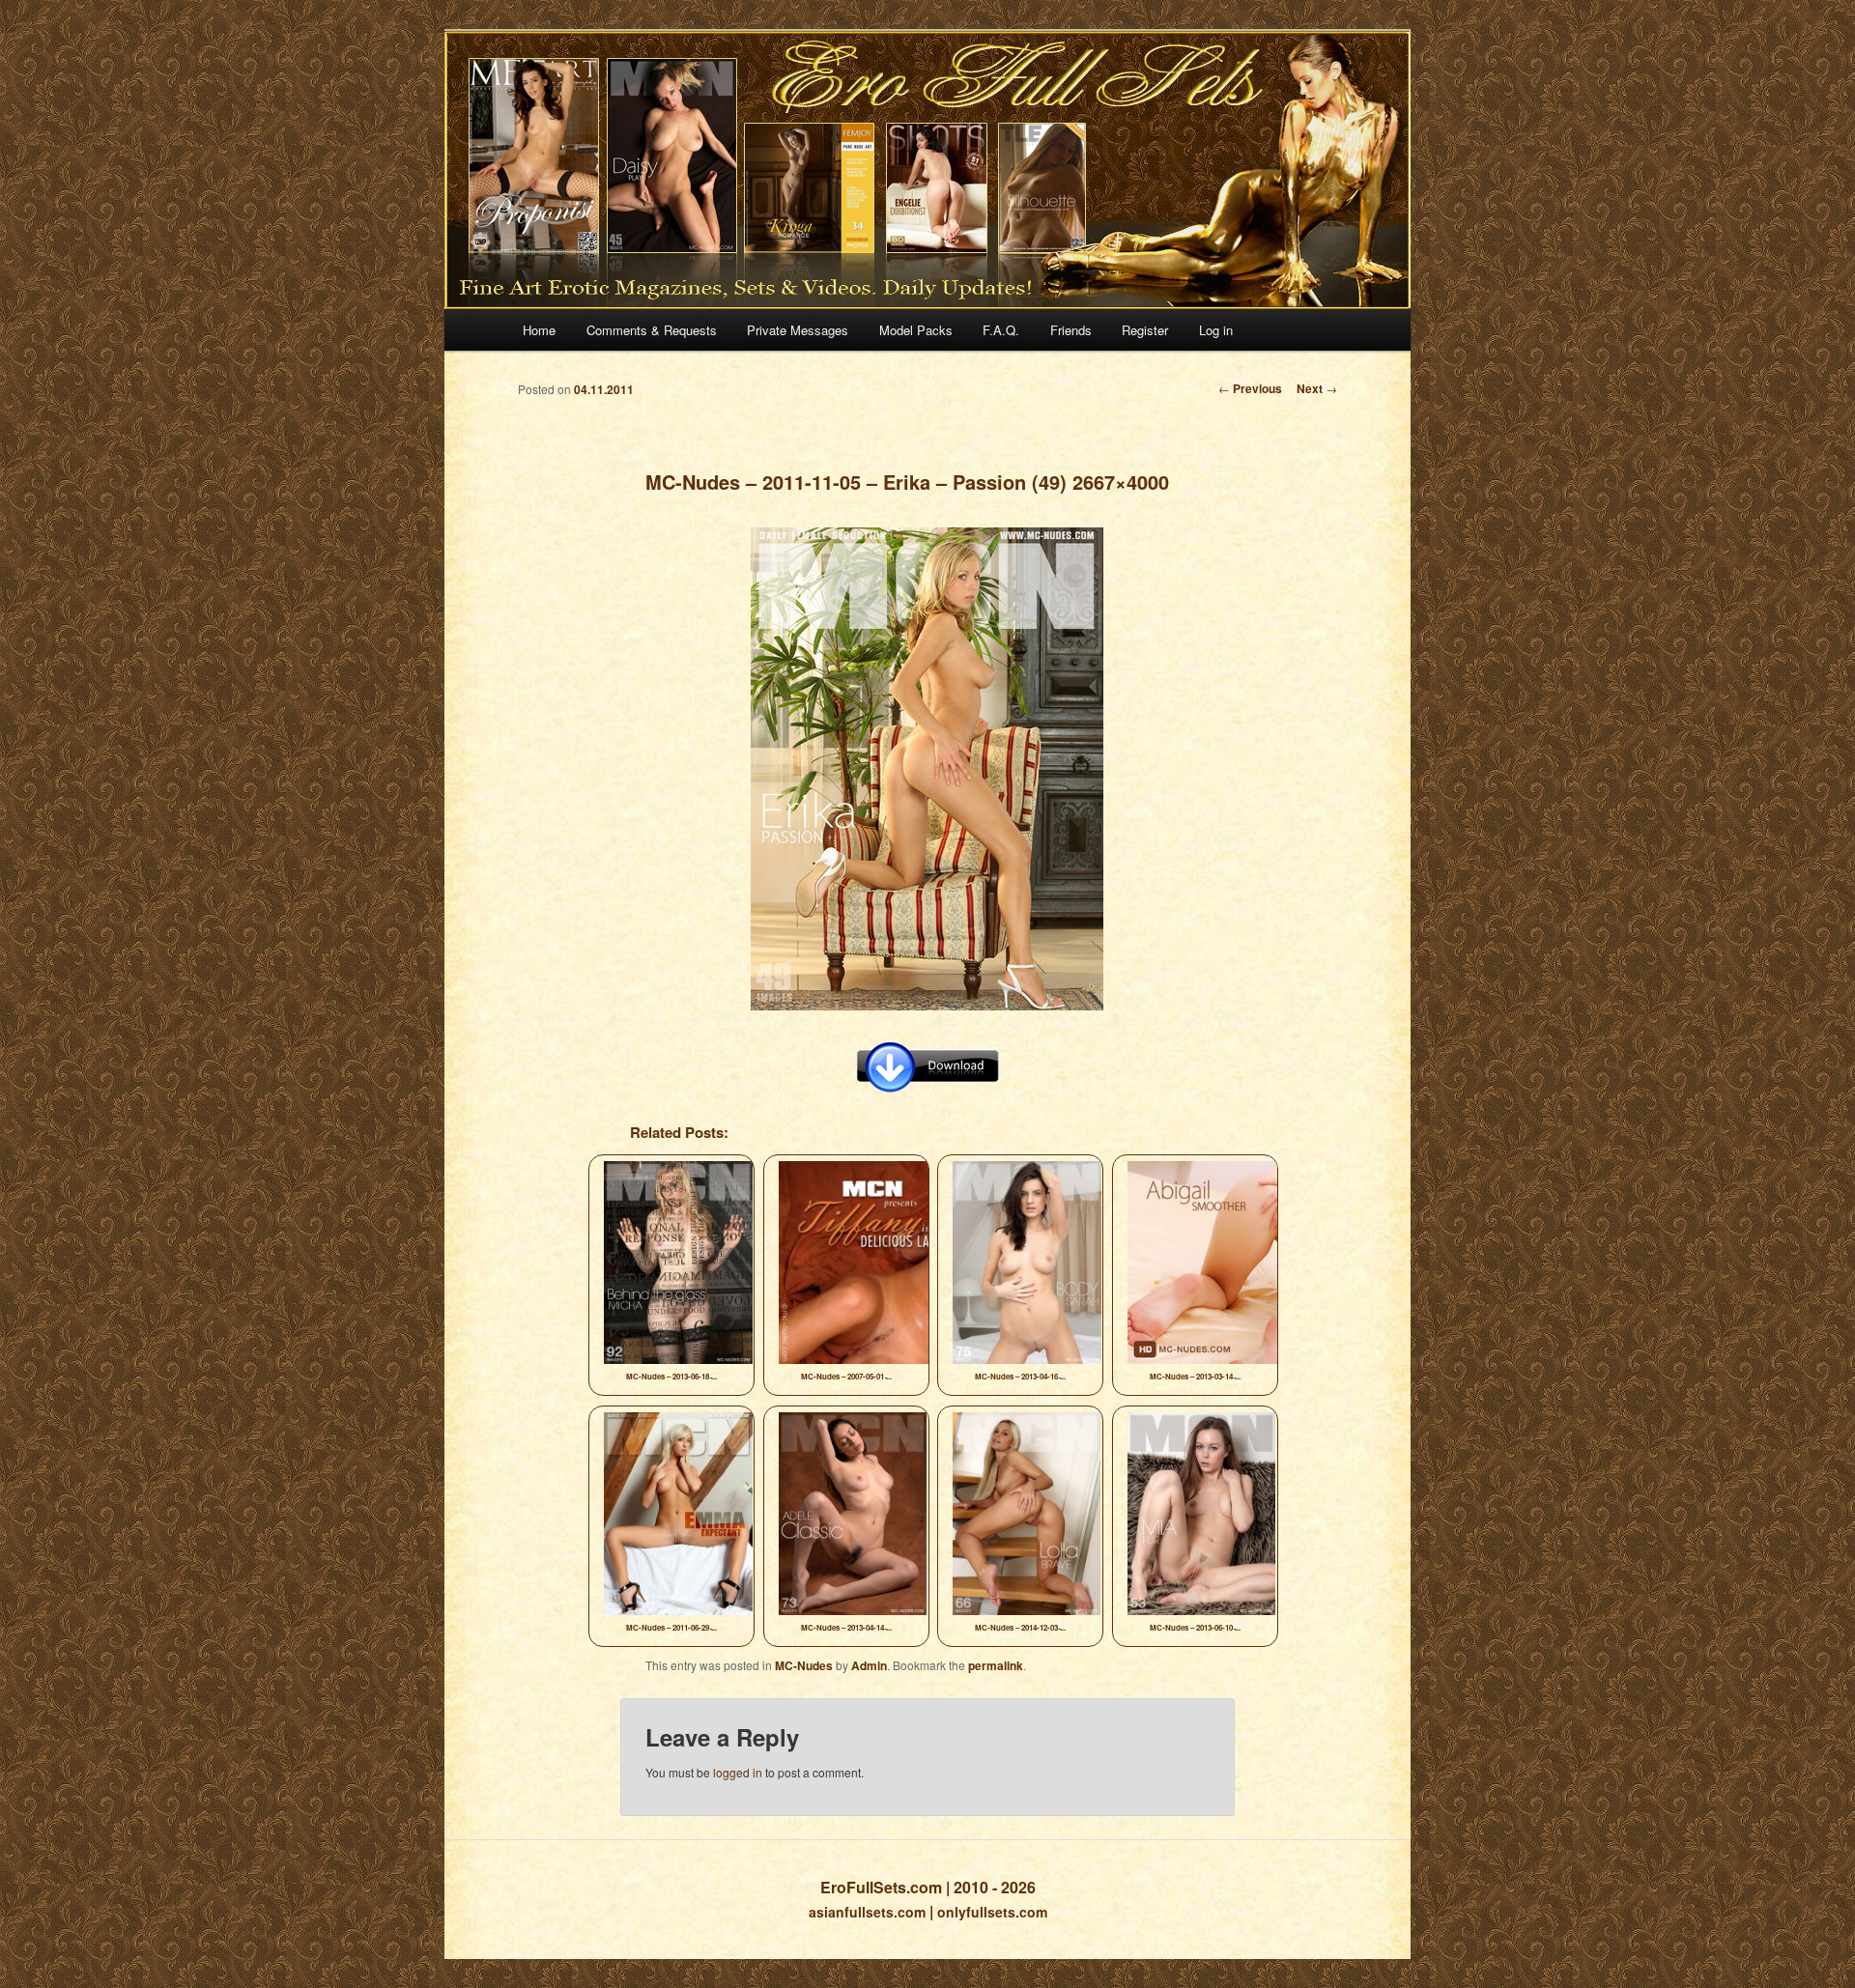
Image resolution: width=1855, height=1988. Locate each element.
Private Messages (798, 330)
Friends (1071, 330)
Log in (1216, 330)
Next (1317, 388)
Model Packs (916, 330)
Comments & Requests (652, 330)
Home (539, 330)
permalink (996, 1665)
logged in (738, 1772)
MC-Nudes (804, 1665)
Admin (869, 1665)
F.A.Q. (1001, 330)
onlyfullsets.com (992, 1912)
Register (1145, 330)
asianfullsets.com (867, 1912)
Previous (1250, 388)
